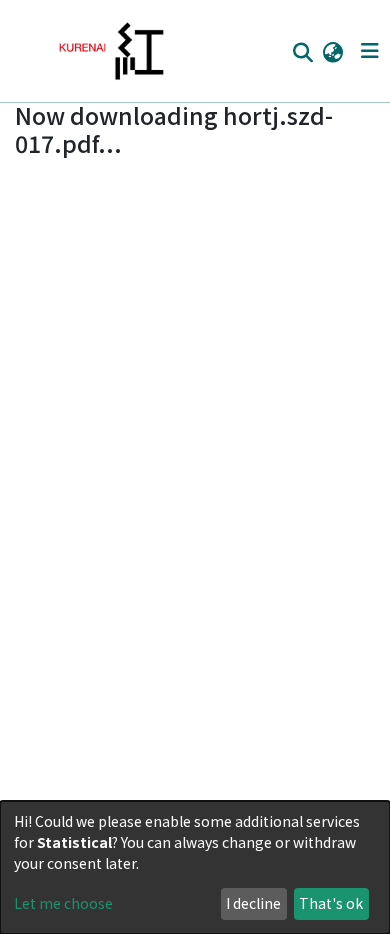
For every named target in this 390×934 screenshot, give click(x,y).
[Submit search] (302, 52)
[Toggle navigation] (369, 51)
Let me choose (63, 903)
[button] (332, 51)
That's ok (331, 903)
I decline (253, 903)
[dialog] (195, 867)
